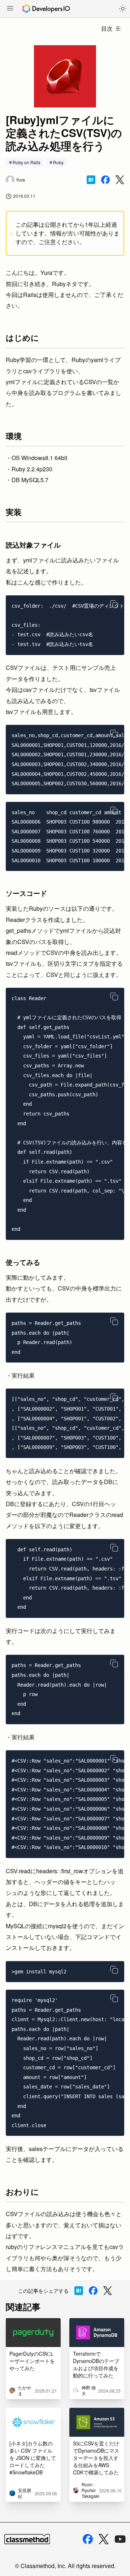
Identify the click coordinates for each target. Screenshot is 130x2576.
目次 (107, 28)
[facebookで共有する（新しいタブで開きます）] (105, 180)
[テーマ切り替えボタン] (123, 9)
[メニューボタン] (10, 9)
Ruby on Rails (27, 162)
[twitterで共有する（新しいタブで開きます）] (120, 180)
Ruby (58, 162)
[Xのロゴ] (104, 2539)
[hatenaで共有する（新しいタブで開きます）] (91, 180)
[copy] (114, 604)
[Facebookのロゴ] (88, 2539)
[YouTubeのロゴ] (120, 2539)
